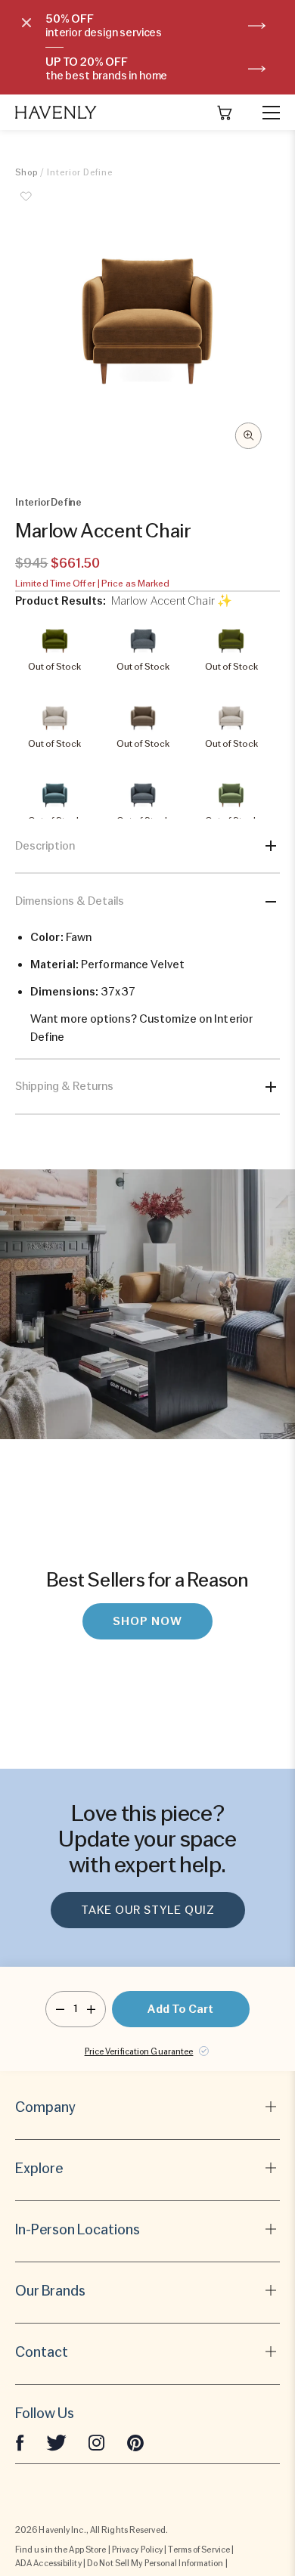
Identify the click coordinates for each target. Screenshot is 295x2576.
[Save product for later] (26, 205)
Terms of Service (199, 2550)
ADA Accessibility (48, 2563)
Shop (26, 172)
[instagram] (97, 2442)
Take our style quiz (148, 1910)
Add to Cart (180, 2009)
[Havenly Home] (56, 112)
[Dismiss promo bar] (26, 23)
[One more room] (91, 2009)
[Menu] (265, 113)
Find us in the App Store (61, 2550)
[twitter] (56, 2442)
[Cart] (225, 113)
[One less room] (60, 2009)
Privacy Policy (137, 2550)
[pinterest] (135, 2442)
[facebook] (20, 2442)
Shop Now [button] (147, 1621)
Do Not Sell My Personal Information (155, 2563)
